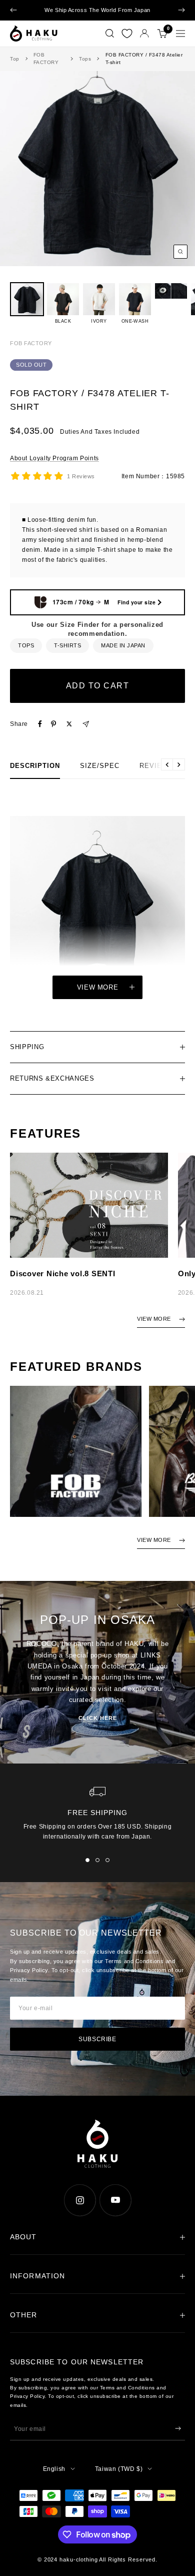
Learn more (98, 20)
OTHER (24, 2324)
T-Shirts (67, 654)
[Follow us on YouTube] (115, 2210)
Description (35, 775)
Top (15, 68)
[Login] (144, 43)
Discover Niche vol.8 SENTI (63, 1283)
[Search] (110, 43)
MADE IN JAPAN (123, 654)
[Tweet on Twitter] (69, 733)
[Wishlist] (127, 43)
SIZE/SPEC (100, 775)
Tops (85, 68)
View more (98, 996)
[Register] (178, 2438)
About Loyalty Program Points (54, 467)
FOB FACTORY (46, 68)
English (54, 2478)
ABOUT (23, 2246)
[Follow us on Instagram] (80, 2210)
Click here (98, 1728)
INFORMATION (37, 2285)
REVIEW (154, 775)
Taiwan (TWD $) (119, 2478)
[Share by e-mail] (86, 733)
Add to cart (98, 695)
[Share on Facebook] (40, 733)
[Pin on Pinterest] (53, 733)
